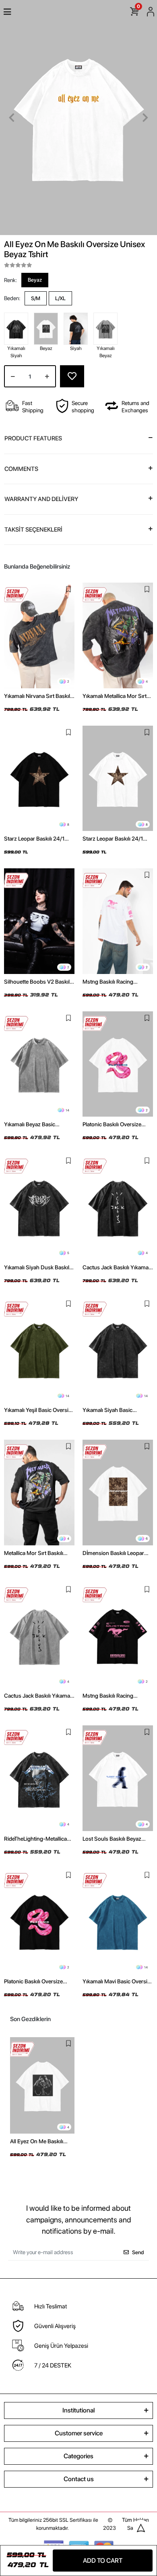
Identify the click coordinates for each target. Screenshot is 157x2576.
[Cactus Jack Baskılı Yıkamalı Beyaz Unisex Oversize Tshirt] (39, 1636)
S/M (36, 298)
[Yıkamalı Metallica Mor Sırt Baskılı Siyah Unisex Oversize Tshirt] (118, 635)
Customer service (79, 2433)
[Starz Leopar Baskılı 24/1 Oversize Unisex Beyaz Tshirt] (118, 779)
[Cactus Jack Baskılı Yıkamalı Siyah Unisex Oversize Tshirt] (118, 1207)
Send (138, 2252)
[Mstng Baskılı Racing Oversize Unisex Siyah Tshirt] (118, 1636)
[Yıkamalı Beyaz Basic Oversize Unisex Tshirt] (39, 1064)
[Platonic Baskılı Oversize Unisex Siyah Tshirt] (39, 1921)
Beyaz (35, 280)
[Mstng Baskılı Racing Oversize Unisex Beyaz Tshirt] (118, 921)
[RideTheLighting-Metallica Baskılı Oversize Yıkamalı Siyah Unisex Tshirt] (39, 1778)
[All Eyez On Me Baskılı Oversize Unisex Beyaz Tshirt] (42, 2085)
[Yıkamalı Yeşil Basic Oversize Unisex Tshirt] (39, 1350)
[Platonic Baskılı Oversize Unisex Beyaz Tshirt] (118, 1064)
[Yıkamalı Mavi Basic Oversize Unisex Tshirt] (118, 1921)
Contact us (79, 2479)
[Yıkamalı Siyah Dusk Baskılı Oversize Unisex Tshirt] (39, 1207)
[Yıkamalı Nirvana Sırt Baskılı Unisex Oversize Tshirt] (39, 635)
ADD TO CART (103, 2561)
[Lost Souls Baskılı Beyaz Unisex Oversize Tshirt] (118, 1778)
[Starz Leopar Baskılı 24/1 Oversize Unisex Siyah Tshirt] (39, 779)
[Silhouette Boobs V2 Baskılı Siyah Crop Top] (39, 921)
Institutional (78, 2410)
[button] (12, 118)
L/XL (60, 298)
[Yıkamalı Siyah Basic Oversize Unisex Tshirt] (118, 1350)
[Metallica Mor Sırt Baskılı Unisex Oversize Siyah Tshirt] (39, 1493)
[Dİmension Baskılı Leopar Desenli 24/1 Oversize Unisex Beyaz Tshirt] (118, 1493)
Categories (78, 2456)
